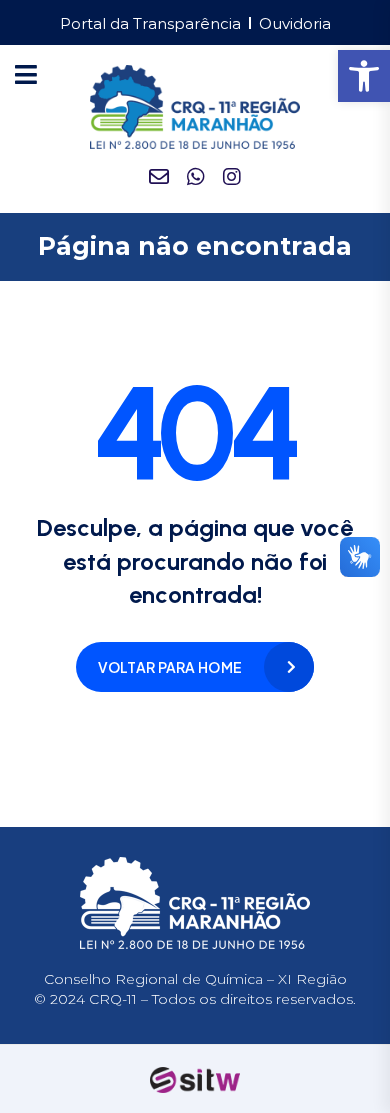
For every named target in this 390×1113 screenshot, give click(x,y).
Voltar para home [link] (170, 667)
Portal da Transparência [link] (150, 23)
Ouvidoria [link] (295, 23)
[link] (364, 76)
